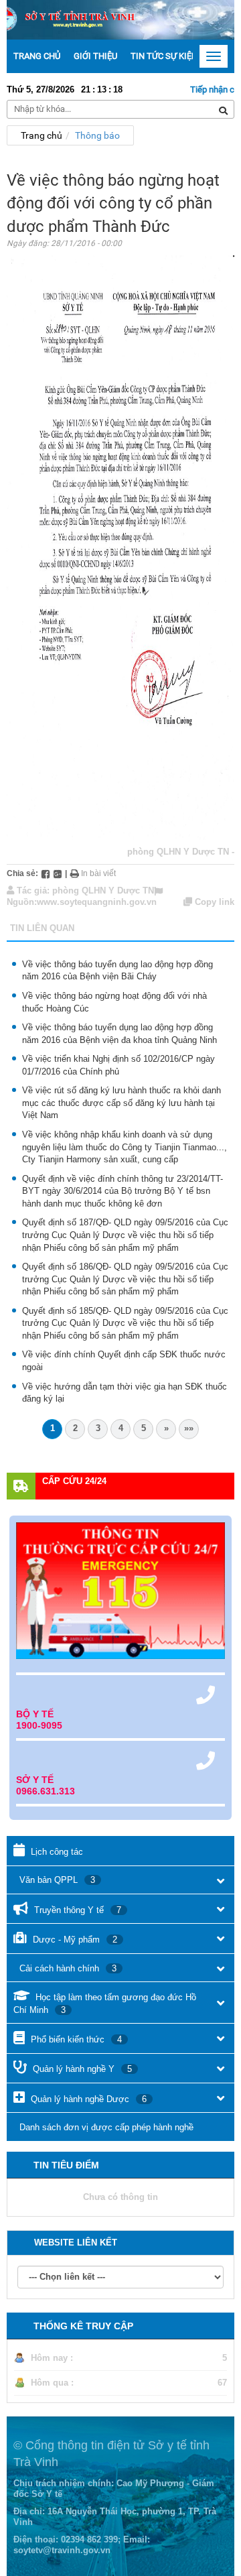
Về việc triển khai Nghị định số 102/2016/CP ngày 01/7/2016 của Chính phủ (118, 1065)
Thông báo (97, 135)
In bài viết (97, 873)
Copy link (213, 902)
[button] (221, 1881)
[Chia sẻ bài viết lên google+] (58, 873)
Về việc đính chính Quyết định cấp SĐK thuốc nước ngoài (124, 1361)
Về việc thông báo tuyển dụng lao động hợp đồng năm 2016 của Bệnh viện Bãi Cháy (117, 971)
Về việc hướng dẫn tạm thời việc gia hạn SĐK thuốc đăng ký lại (125, 1393)
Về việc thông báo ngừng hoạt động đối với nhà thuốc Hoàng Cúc (114, 1002)
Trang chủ (37, 56)
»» (189, 1428)
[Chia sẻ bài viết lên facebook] (46, 873)
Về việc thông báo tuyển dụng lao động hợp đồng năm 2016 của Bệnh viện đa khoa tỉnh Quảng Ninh (119, 1034)
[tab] (120, 1851)
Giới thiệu (95, 56)
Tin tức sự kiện (164, 56)
